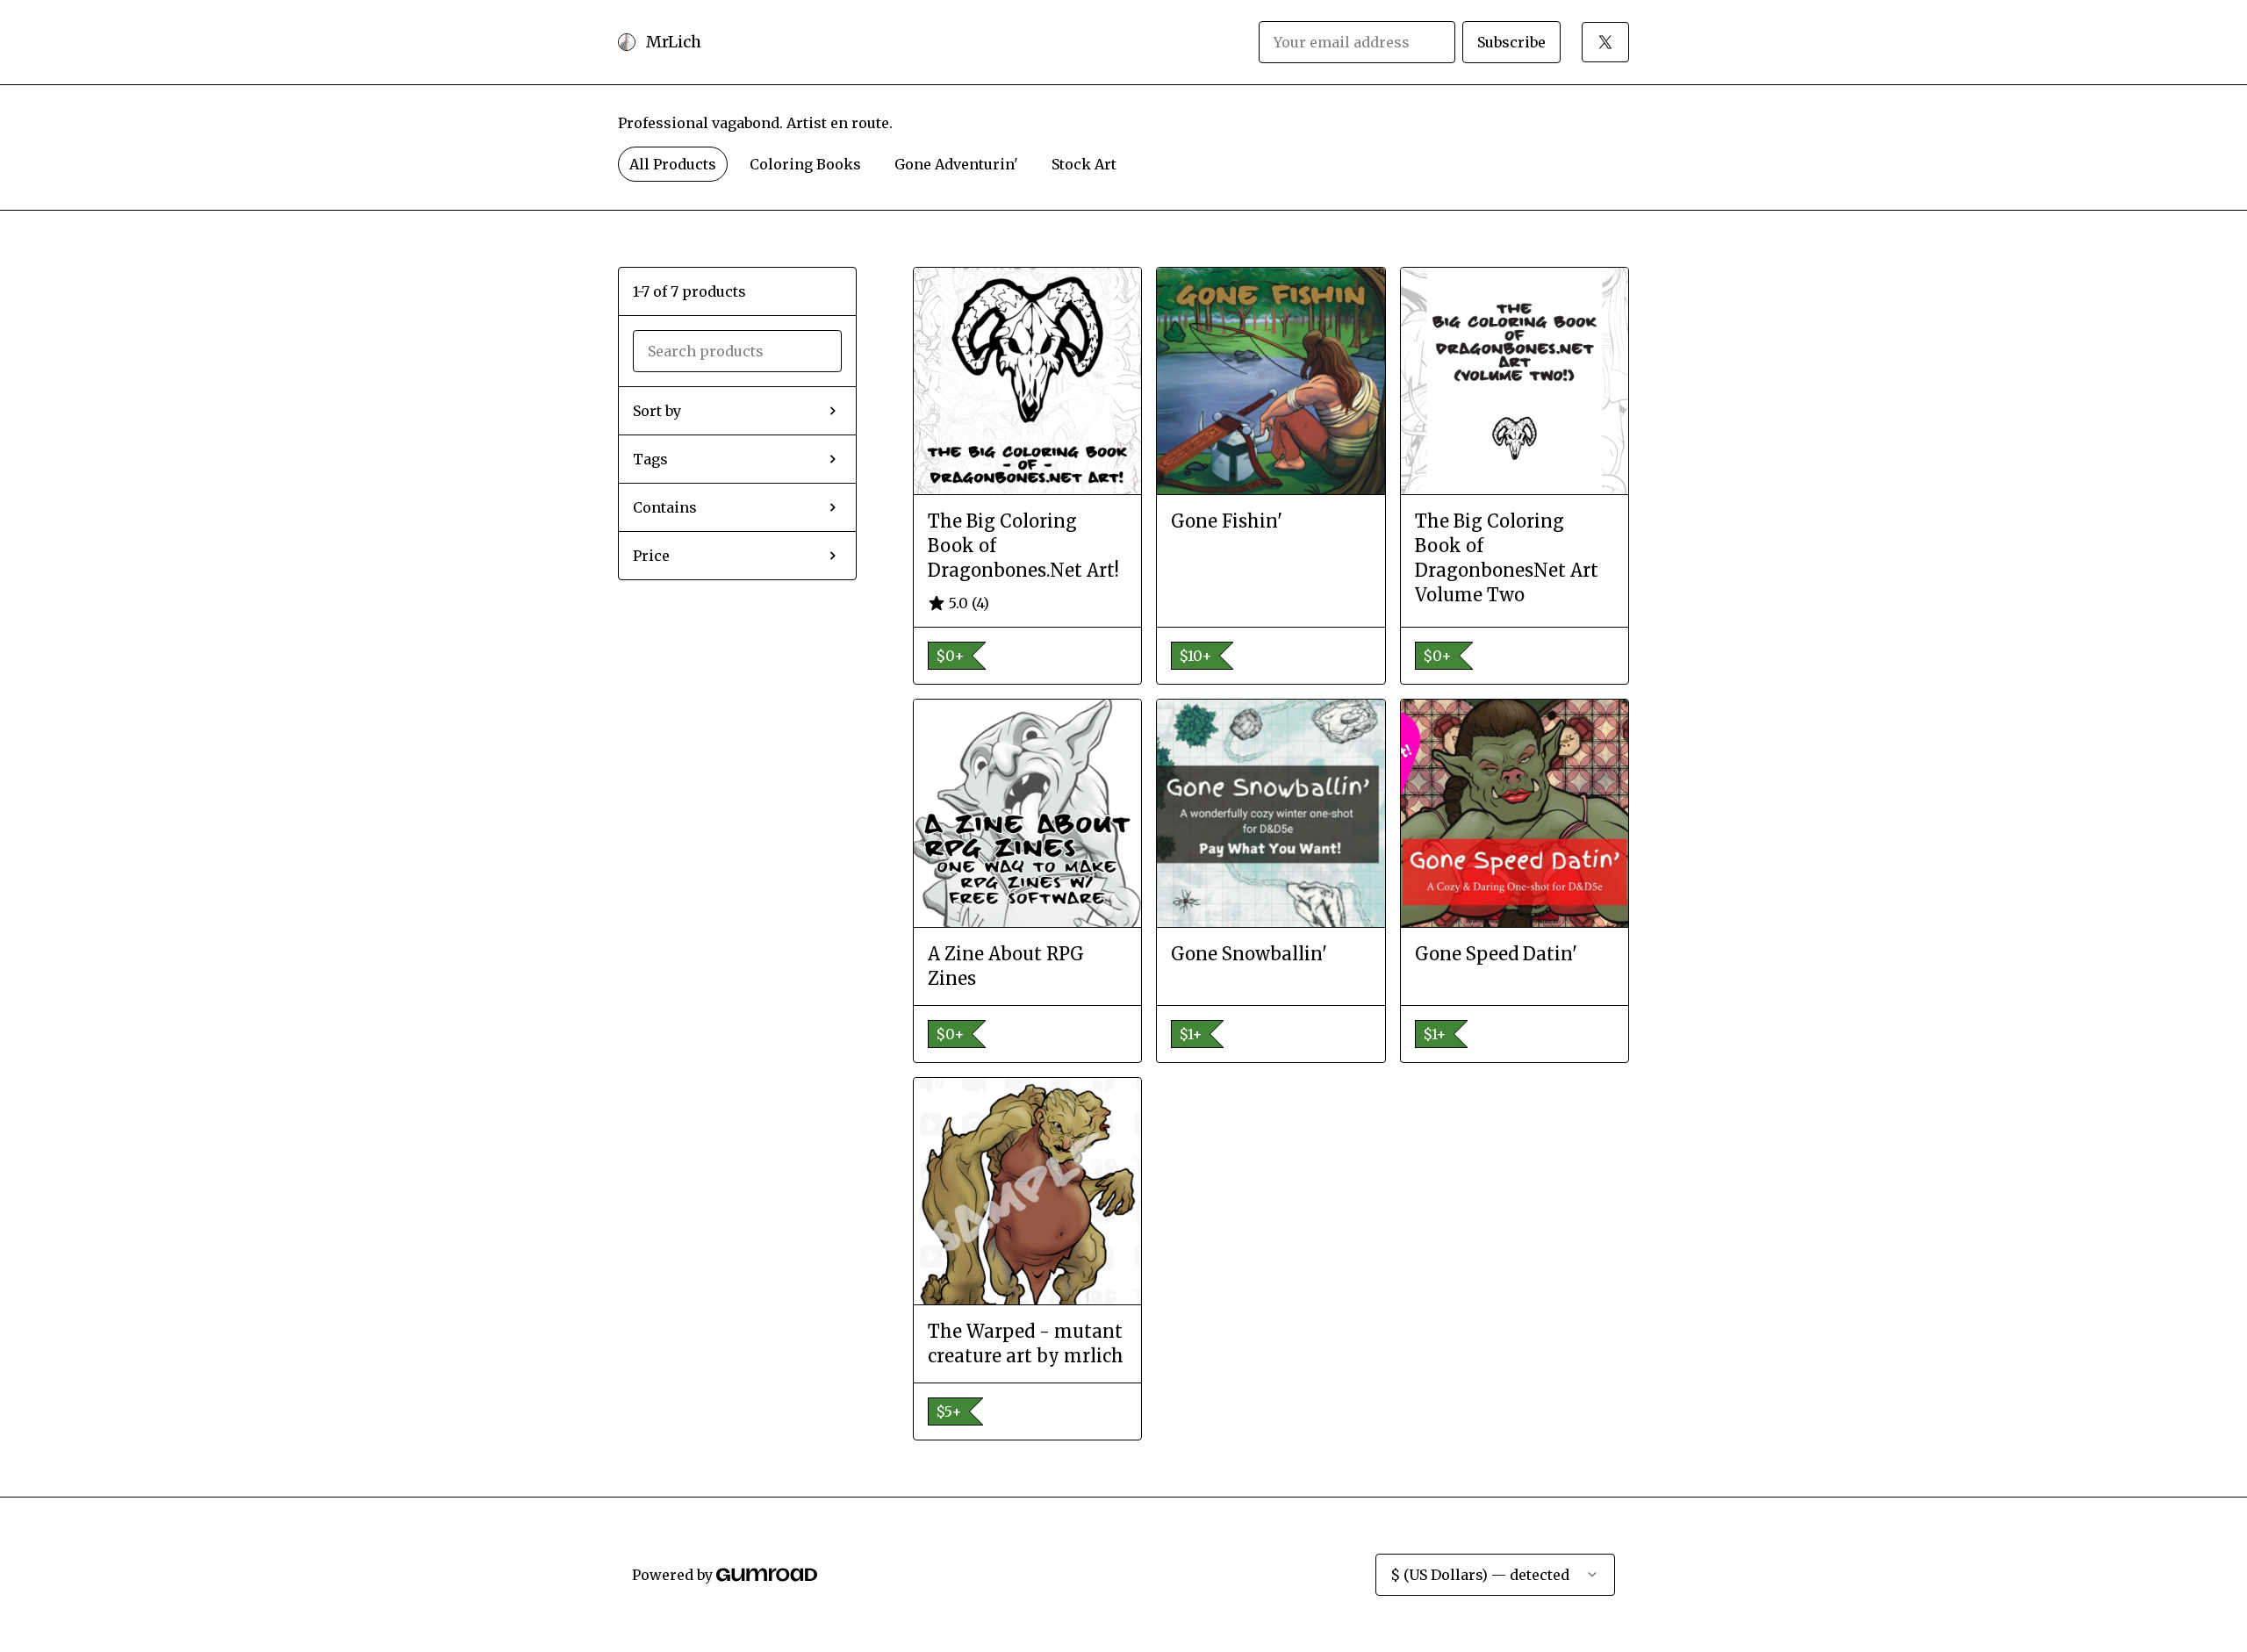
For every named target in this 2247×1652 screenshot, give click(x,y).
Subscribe (1511, 42)
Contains (665, 507)
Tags (650, 459)
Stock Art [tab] (1084, 164)
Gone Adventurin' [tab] (956, 164)
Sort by (657, 411)
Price (651, 556)
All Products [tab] (673, 164)
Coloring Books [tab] (805, 164)
